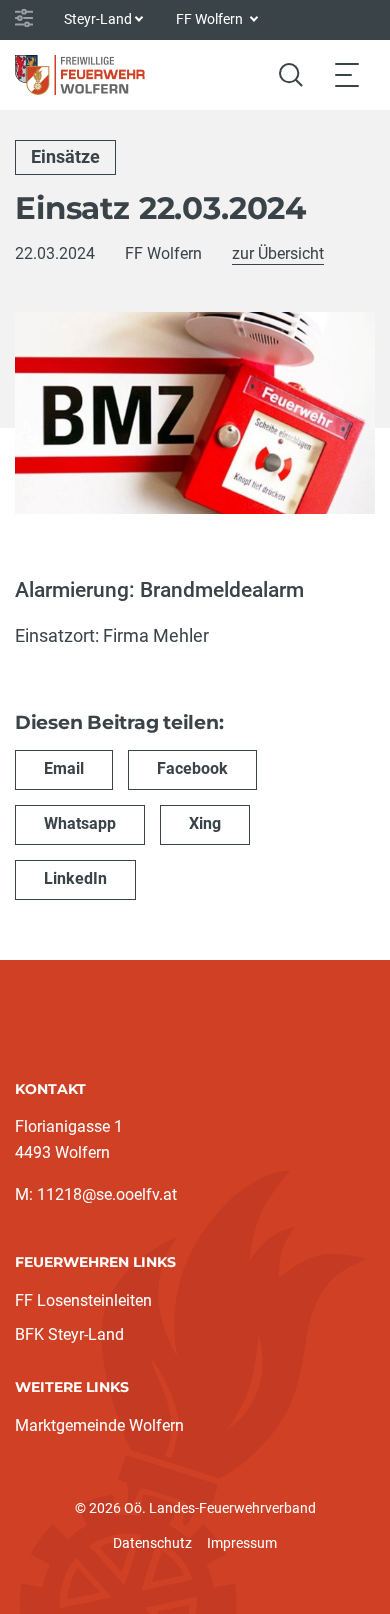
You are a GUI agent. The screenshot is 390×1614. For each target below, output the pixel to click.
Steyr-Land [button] (98, 19)
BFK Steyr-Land (69, 1334)
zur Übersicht (278, 253)
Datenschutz (152, 1543)
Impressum (242, 1543)
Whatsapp (80, 823)
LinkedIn (75, 878)
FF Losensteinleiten (83, 1300)
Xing (205, 823)
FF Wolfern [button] (211, 19)
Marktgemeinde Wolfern (99, 1425)
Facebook (192, 768)
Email (64, 768)
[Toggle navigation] (347, 74)
